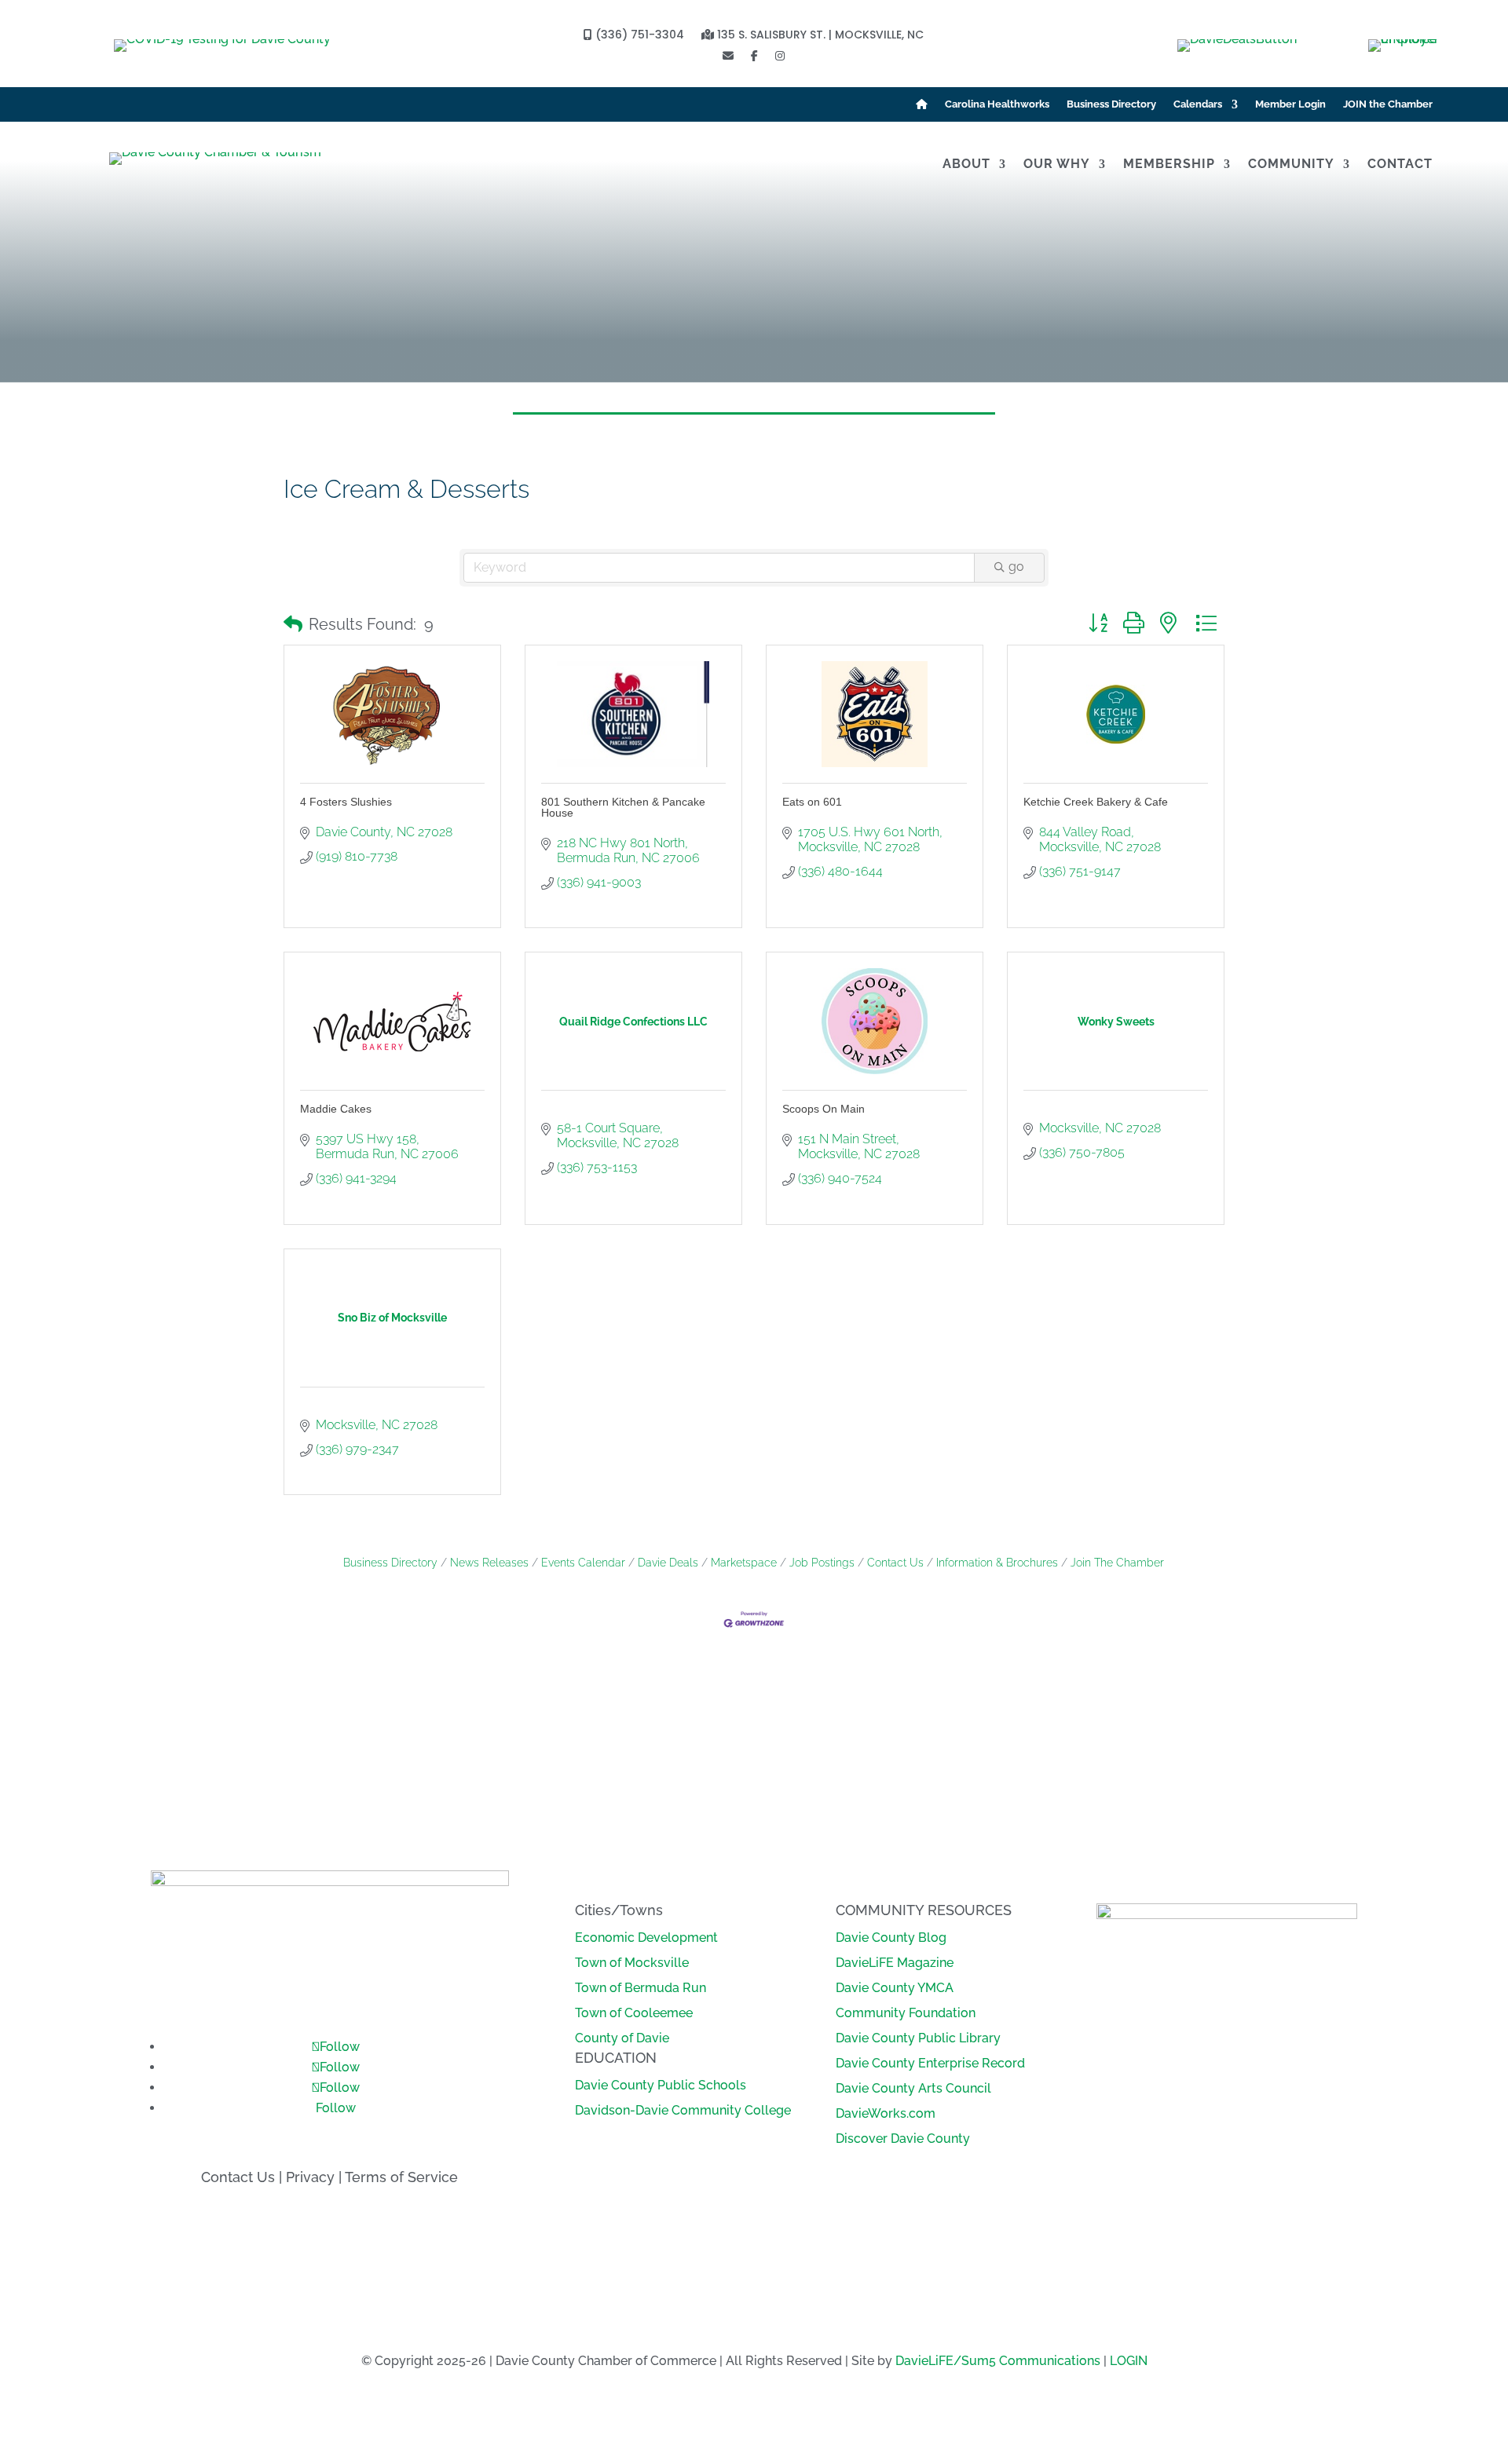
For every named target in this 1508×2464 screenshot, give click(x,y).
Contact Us (895, 1563)
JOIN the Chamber (1388, 104)
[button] (293, 624)
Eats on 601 (812, 802)
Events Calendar (583, 1563)
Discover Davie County (903, 2139)
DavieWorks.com (886, 2113)
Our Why (1057, 165)
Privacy (310, 2177)
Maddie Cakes (336, 1109)
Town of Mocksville (632, 1963)
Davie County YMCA (895, 1988)
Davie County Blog (891, 1938)
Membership (1169, 165)
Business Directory (1111, 104)
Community (1291, 165)
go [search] (1016, 567)
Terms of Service (401, 2177)
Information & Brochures (997, 1563)
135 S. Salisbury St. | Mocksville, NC (819, 36)
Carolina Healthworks (997, 104)
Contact (1400, 165)
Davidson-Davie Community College (683, 2110)
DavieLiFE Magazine (895, 1963)
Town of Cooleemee (634, 2013)
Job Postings (822, 1563)
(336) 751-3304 (638, 36)
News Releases (489, 1563)
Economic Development (646, 1938)
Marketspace (744, 1563)
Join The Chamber (1117, 1563)
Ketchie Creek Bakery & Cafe (1096, 802)
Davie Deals (668, 1563)
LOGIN (1129, 2361)
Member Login (1290, 104)
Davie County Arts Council (913, 2088)
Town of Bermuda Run (641, 1988)
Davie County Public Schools (661, 2085)
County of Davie (622, 2038)
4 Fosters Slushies (346, 802)
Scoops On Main (824, 1109)
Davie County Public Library (918, 2038)
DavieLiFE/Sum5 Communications (998, 2361)
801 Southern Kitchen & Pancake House (623, 807)
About (966, 165)
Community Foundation (906, 2013)
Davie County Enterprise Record (930, 2063)
